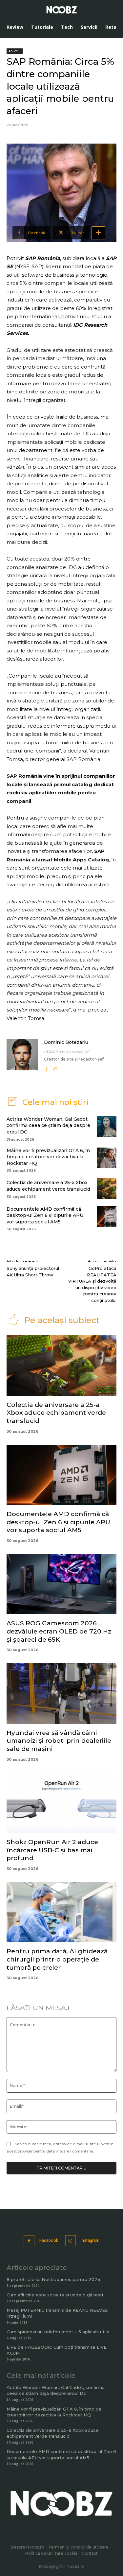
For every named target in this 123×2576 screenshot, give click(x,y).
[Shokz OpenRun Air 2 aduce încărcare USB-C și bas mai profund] (61, 1803)
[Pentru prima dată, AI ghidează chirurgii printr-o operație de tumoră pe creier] (61, 1912)
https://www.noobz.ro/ (66, 1051)
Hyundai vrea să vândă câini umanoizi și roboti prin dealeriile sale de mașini (59, 1741)
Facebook (49, 2240)
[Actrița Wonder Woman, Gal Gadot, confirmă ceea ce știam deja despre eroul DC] (107, 1126)
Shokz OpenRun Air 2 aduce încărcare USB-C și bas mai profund (52, 1850)
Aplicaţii (15, 51)
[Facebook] (46, 1068)
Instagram (90, 2240)
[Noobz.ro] (62, 10)
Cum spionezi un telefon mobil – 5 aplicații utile (58, 2332)
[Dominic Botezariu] (22, 1056)
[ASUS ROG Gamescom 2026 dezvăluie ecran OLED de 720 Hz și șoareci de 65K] (61, 1584)
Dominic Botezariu (66, 1042)
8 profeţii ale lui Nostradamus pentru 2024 (53, 2279)
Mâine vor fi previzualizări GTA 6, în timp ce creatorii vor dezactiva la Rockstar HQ (48, 1157)
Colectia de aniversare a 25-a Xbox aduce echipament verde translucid (48, 1186)
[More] (98, 233)
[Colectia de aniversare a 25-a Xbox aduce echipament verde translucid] (107, 1189)
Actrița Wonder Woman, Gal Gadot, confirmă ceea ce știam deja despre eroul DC (48, 1125)
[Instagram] (55, 1068)
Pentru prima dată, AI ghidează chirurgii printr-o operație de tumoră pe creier (57, 1959)
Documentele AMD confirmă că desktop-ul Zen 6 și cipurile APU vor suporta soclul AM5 (45, 1215)
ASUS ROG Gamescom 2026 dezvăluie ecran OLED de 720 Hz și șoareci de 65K (59, 1631)
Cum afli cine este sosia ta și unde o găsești (55, 2295)
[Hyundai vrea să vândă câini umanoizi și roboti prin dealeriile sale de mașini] (61, 1693)
